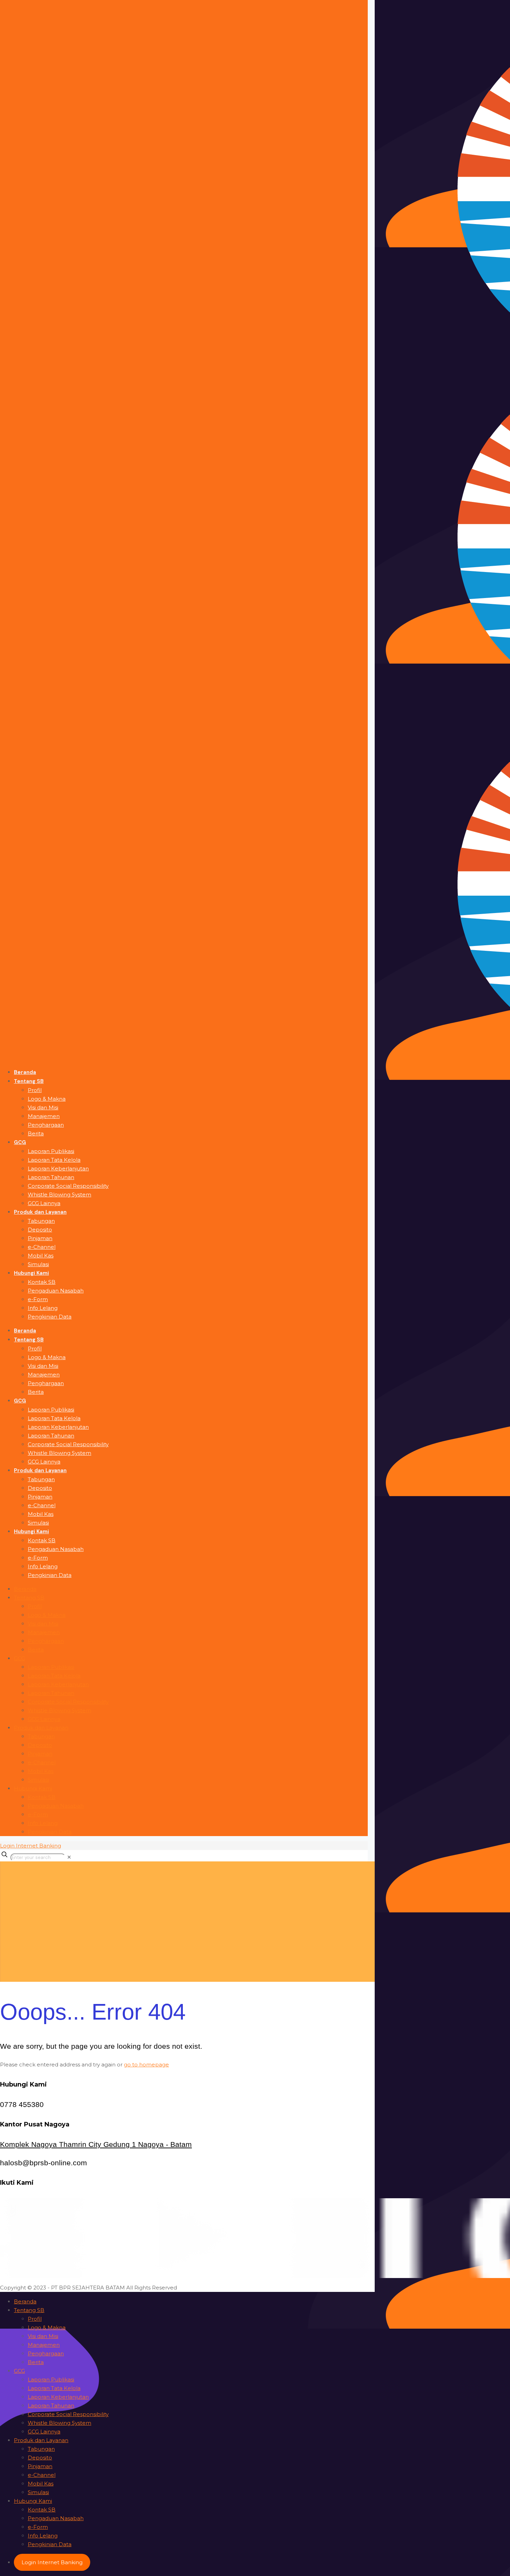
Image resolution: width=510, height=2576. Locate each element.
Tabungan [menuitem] (41, 2449)
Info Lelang (43, 1823)
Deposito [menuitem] (40, 2458)
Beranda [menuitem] (25, 2301)
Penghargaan (46, 1641)
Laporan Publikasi (51, 1667)
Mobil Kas (41, 1771)
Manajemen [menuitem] (44, 2345)
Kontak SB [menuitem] (42, 2510)
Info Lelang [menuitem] (43, 2536)
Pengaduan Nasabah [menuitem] (56, 2518)
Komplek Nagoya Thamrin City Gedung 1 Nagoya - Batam (96, 2144)
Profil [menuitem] (35, 2319)
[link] (69, 1857)
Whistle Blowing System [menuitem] (59, 2423)
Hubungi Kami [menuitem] (33, 2501)
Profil (35, 1606)
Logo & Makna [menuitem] (47, 2327)
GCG (19, 1658)
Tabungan (41, 1736)
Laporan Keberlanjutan (58, 1684)
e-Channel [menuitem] (42, 2475)
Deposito (40, 1745)
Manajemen (44, 1632)
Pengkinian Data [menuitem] (50, 2544)
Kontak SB (42, 1797)
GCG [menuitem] (19, 2371)
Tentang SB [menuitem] (29, 2310)
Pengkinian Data (50, 1832)
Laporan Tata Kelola (54, 1676)
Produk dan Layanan (41, 1728)
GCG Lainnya (44, 1719)
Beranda (25, 1589)
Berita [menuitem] (36, 2362)
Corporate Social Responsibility (68, 1702)
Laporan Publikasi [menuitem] (51, 2379)
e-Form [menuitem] (38, 2527)
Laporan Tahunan (51, 1693)
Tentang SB (29, 1598)
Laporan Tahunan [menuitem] (51, 2406)
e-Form (38, 1814)
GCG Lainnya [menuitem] (44, 2432)
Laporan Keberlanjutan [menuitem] (58, 2397)
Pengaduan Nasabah (56, 1806)
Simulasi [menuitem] (38, 2492)
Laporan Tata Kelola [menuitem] (54, 2388)
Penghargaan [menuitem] (46, 2353)
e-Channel (42, 1762)
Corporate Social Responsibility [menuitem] (68, 2414)
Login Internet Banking (31, 1846)
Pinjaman (40, 1754)
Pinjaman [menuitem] (40, 2466)
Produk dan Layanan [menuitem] (41, 2440)
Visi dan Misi (43, 1624)
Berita (36, 1650)
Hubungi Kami (33, 1788)
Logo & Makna (47, 1615)
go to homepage (146, 2065)
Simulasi (38, 1780)
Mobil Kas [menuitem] (41, 2484)
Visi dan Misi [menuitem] (43, 2336)
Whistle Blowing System (59, 1710)
